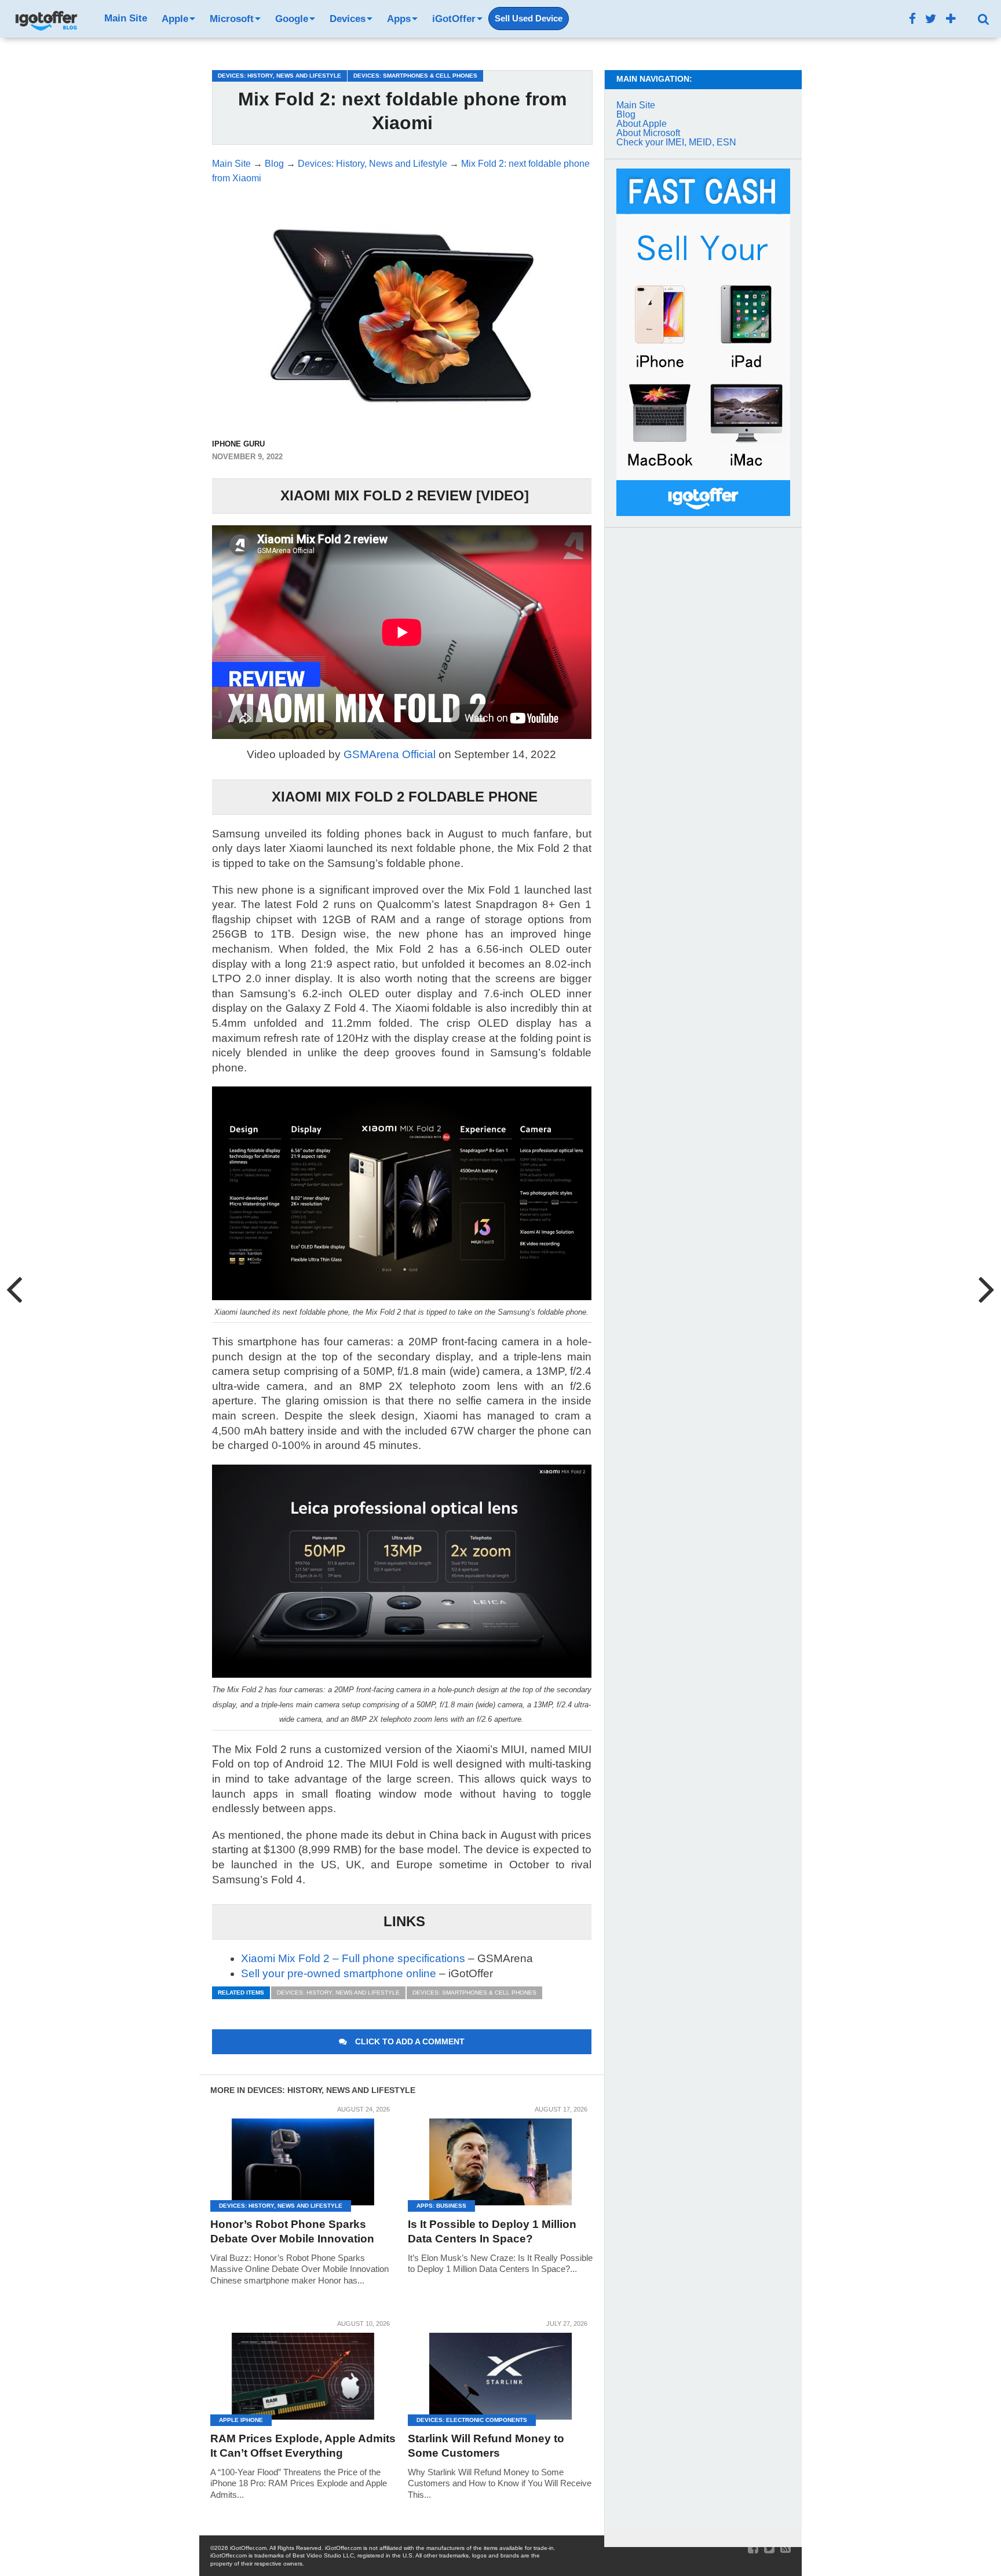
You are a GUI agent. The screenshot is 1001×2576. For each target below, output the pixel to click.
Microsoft (232, 19)
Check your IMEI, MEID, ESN (676, 142)
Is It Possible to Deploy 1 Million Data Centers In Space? (492, 2231)
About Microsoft (648, 133)
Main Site (126, 18)
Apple (175, 19)
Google (292, 19)
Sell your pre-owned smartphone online (339, 1973)
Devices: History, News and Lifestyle (338, 1993)
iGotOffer (454, 19)
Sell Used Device (529, 19)
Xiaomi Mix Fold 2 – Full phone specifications (353, 1958)
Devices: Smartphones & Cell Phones (474, 1993)
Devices (348, 19)
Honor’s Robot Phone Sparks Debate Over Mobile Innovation (292, 2231)
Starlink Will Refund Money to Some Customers (486, 2446)
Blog (626, 114)
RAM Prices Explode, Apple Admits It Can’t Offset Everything (303, 2446)
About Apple (642, 124)
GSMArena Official (390, 754)
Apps (399, 19)
